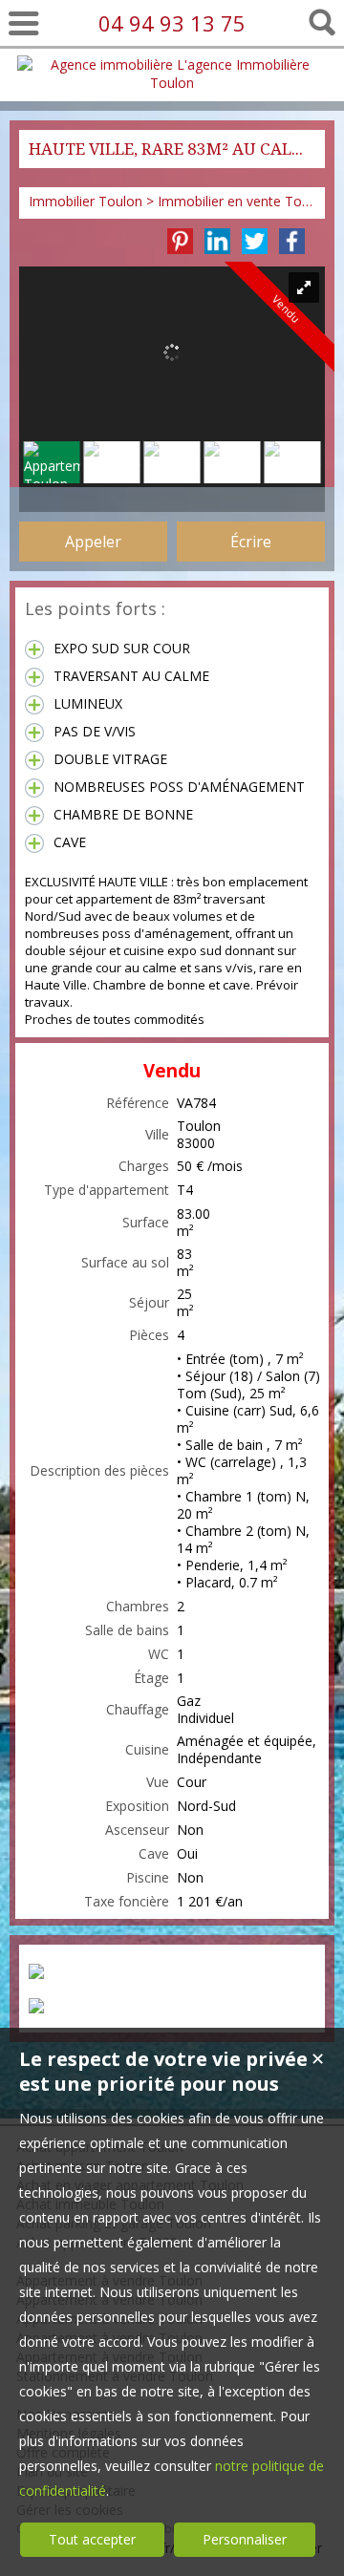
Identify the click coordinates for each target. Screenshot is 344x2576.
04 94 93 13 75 (172, 23)
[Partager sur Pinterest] (180, 241)
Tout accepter (92, 2539)
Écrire (251, 542)
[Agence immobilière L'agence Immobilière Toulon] (172, 83)
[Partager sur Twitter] (255, 241)
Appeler (93, 542)
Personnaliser (245, 2539)
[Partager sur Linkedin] (217, 241)
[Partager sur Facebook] (292, 241)
